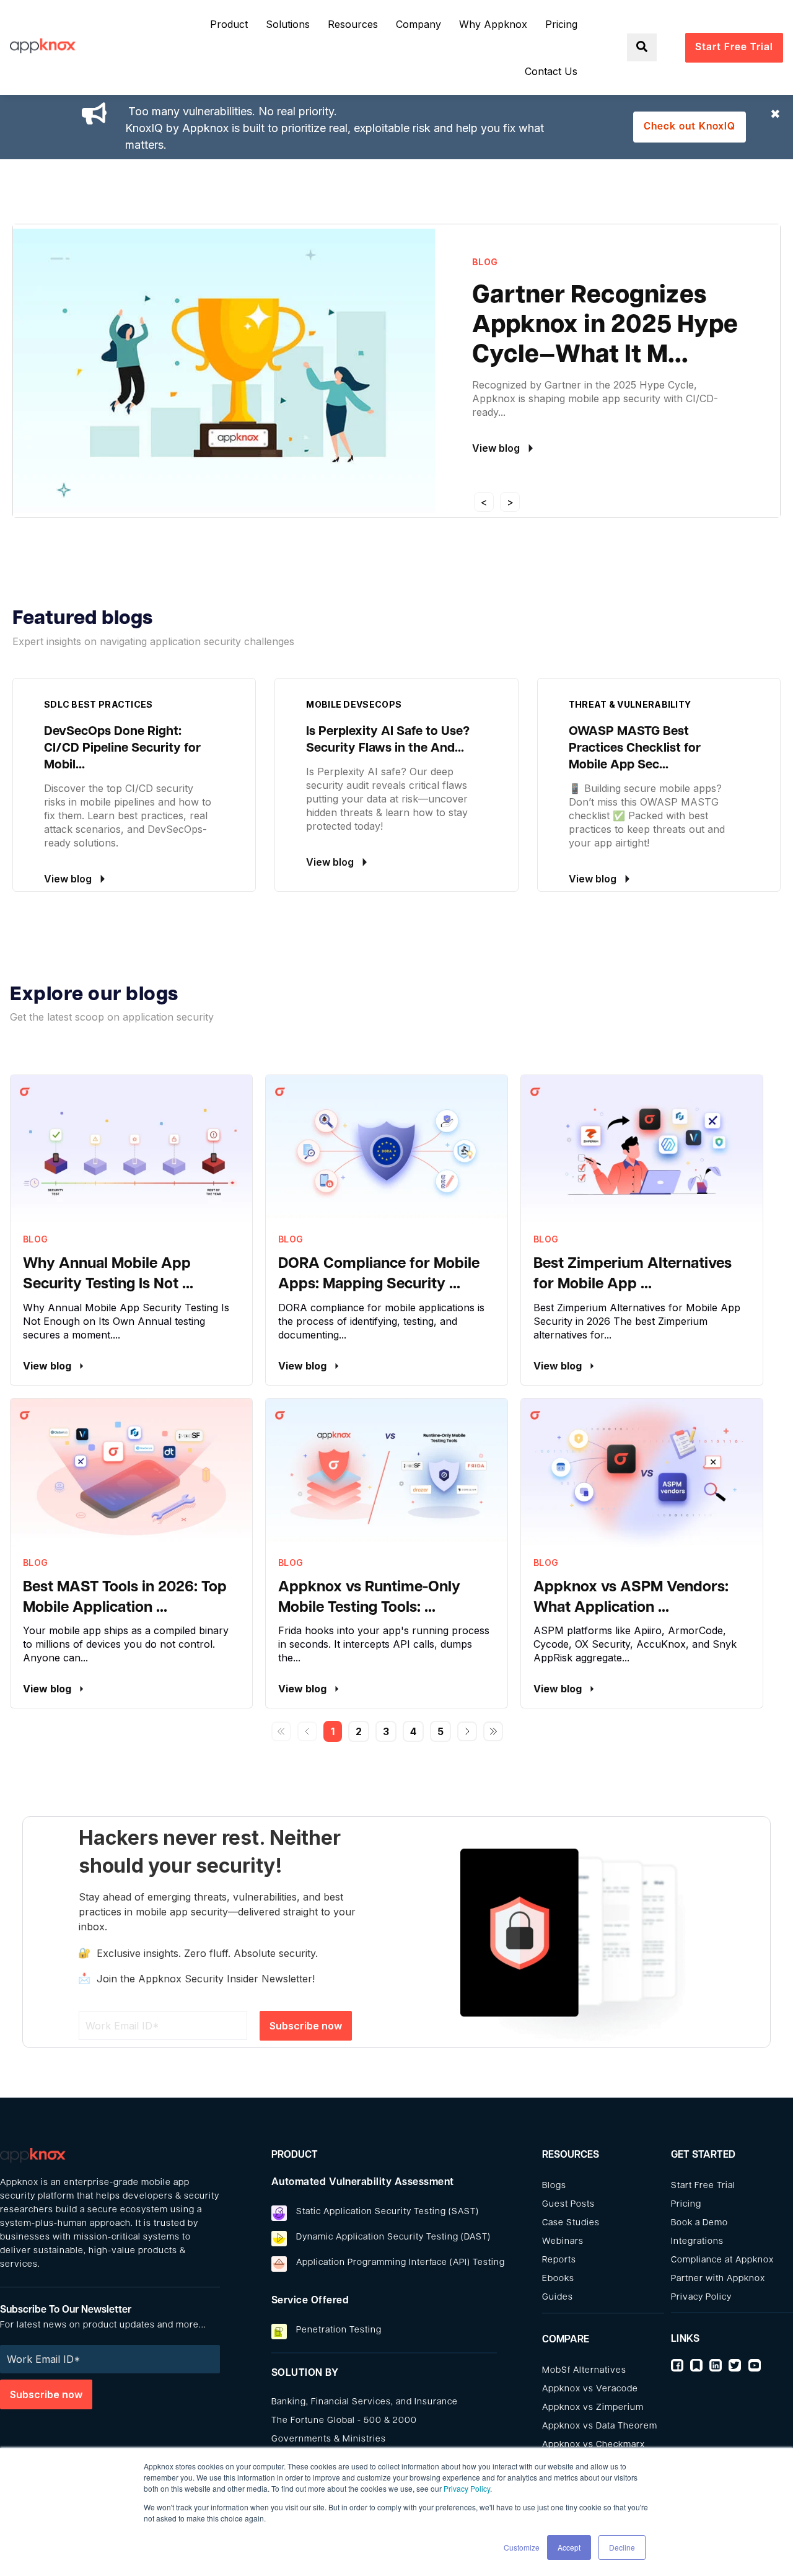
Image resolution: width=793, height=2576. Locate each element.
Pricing (686, 2205)
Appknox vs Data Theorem (600, 2426)
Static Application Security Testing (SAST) (388, 2212)
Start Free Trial (703, 2186)
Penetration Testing (339, 2330)
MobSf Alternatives (584, 2371)
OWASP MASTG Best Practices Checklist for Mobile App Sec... (635, 749)
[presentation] (484, 502)
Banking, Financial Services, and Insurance (365, 2402)
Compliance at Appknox (722, 2260)
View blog (48, 1366)
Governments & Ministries (329, 2439)
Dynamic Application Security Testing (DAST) (393, 2237)
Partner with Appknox (718, 2279)
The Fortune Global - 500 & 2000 (344, 2421)
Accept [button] (569, 2547)
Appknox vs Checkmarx (594, 2445)
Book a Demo (699, 2223)
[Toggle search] (642, 47)
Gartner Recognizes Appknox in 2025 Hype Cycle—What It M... (605, 326)
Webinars (563, 2242)
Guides (558, 2297)
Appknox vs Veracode (590, 2389)
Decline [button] (622, 2547)
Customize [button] (522, 2547)
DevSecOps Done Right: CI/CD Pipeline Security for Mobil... (122, 749)
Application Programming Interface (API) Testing (401, 2263)
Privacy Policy (467, 2488)
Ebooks (558, 2279)
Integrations (697, 2242)
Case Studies (571, 2223)
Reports (559, 2260)
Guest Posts (568, 2205)
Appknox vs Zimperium (593, 2408)
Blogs (554, 2186)
